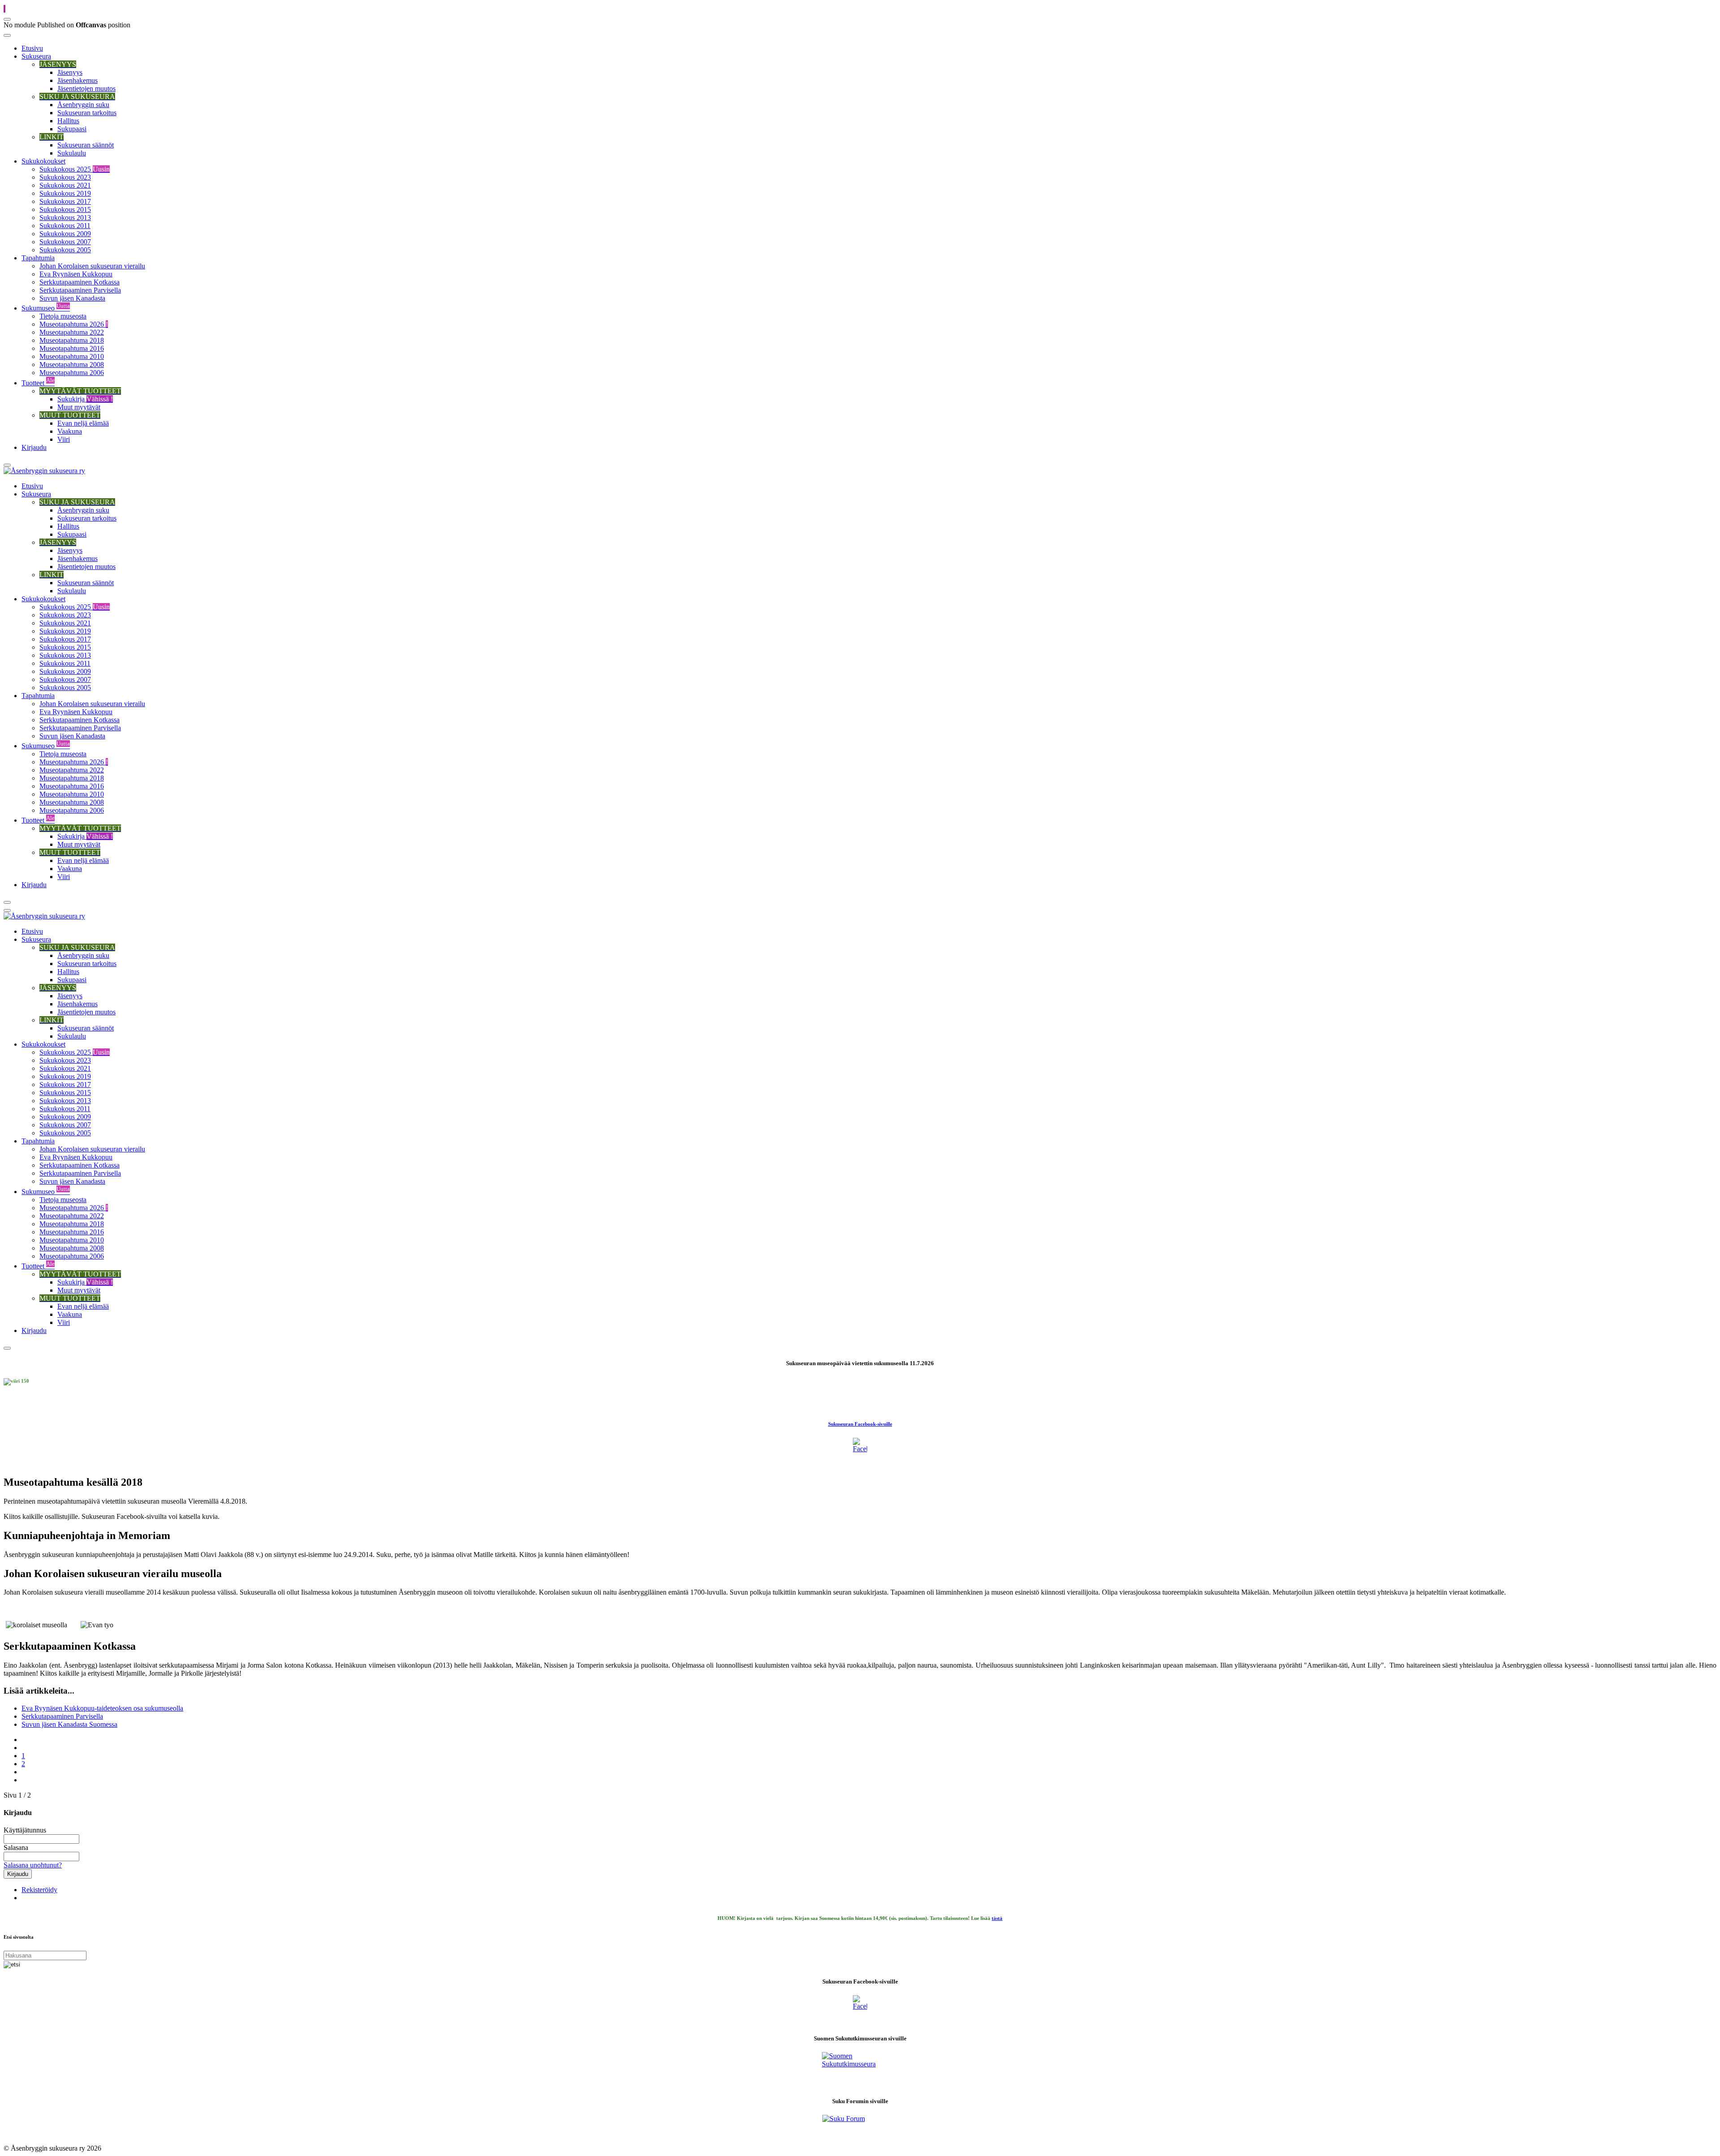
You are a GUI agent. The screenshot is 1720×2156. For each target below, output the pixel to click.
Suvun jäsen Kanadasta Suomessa (69, 1724)
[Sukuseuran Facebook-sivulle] (860, 1445)
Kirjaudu (18, 1874)
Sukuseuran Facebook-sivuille (860, 1424)
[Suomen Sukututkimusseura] (860, 2070)
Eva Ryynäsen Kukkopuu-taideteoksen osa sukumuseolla (102, 1708)
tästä (997, 1918)
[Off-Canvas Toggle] (7, 19)
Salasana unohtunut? (33, 1865)
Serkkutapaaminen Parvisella (62, 1716)
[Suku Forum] (860, 2126)
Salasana (16, 1848)
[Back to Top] (4, 9)
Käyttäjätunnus (25, 1830)
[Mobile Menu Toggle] (7, 35)
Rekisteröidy (39, 1890)
